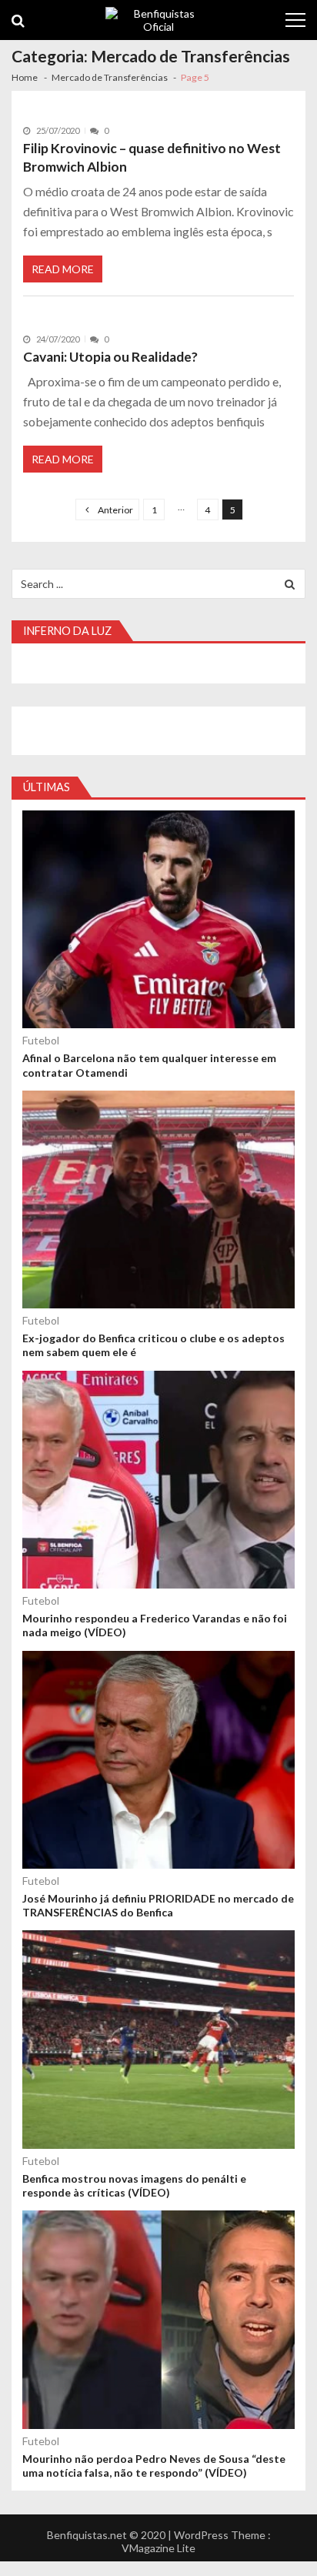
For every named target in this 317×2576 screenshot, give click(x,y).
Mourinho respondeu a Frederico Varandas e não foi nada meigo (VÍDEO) (155, 1625)
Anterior (115, 510)
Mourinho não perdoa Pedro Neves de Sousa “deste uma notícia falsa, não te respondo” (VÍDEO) (154, 2466)
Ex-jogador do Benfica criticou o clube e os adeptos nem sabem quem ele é (153, 1345)
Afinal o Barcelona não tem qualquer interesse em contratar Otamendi (149, 1065)
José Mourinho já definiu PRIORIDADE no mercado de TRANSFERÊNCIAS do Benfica (158, 1905)
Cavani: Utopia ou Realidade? (110, 357)
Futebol (41, 1040)
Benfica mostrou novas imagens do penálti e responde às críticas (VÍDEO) (134, 2185)
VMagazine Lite (158, 2548)
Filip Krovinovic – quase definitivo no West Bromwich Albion (152, 157)
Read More (63, 269)
